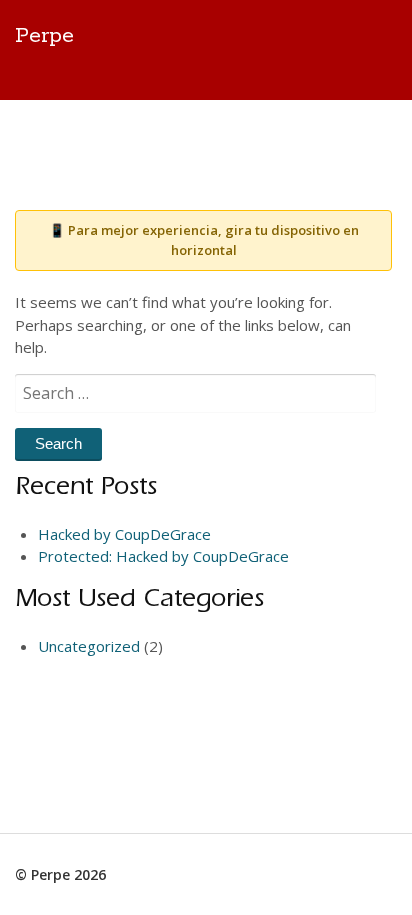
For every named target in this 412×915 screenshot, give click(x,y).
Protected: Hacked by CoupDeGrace (163, 556)
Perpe (44, 36)
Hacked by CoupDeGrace (124, 534)
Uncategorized (89, 646)
